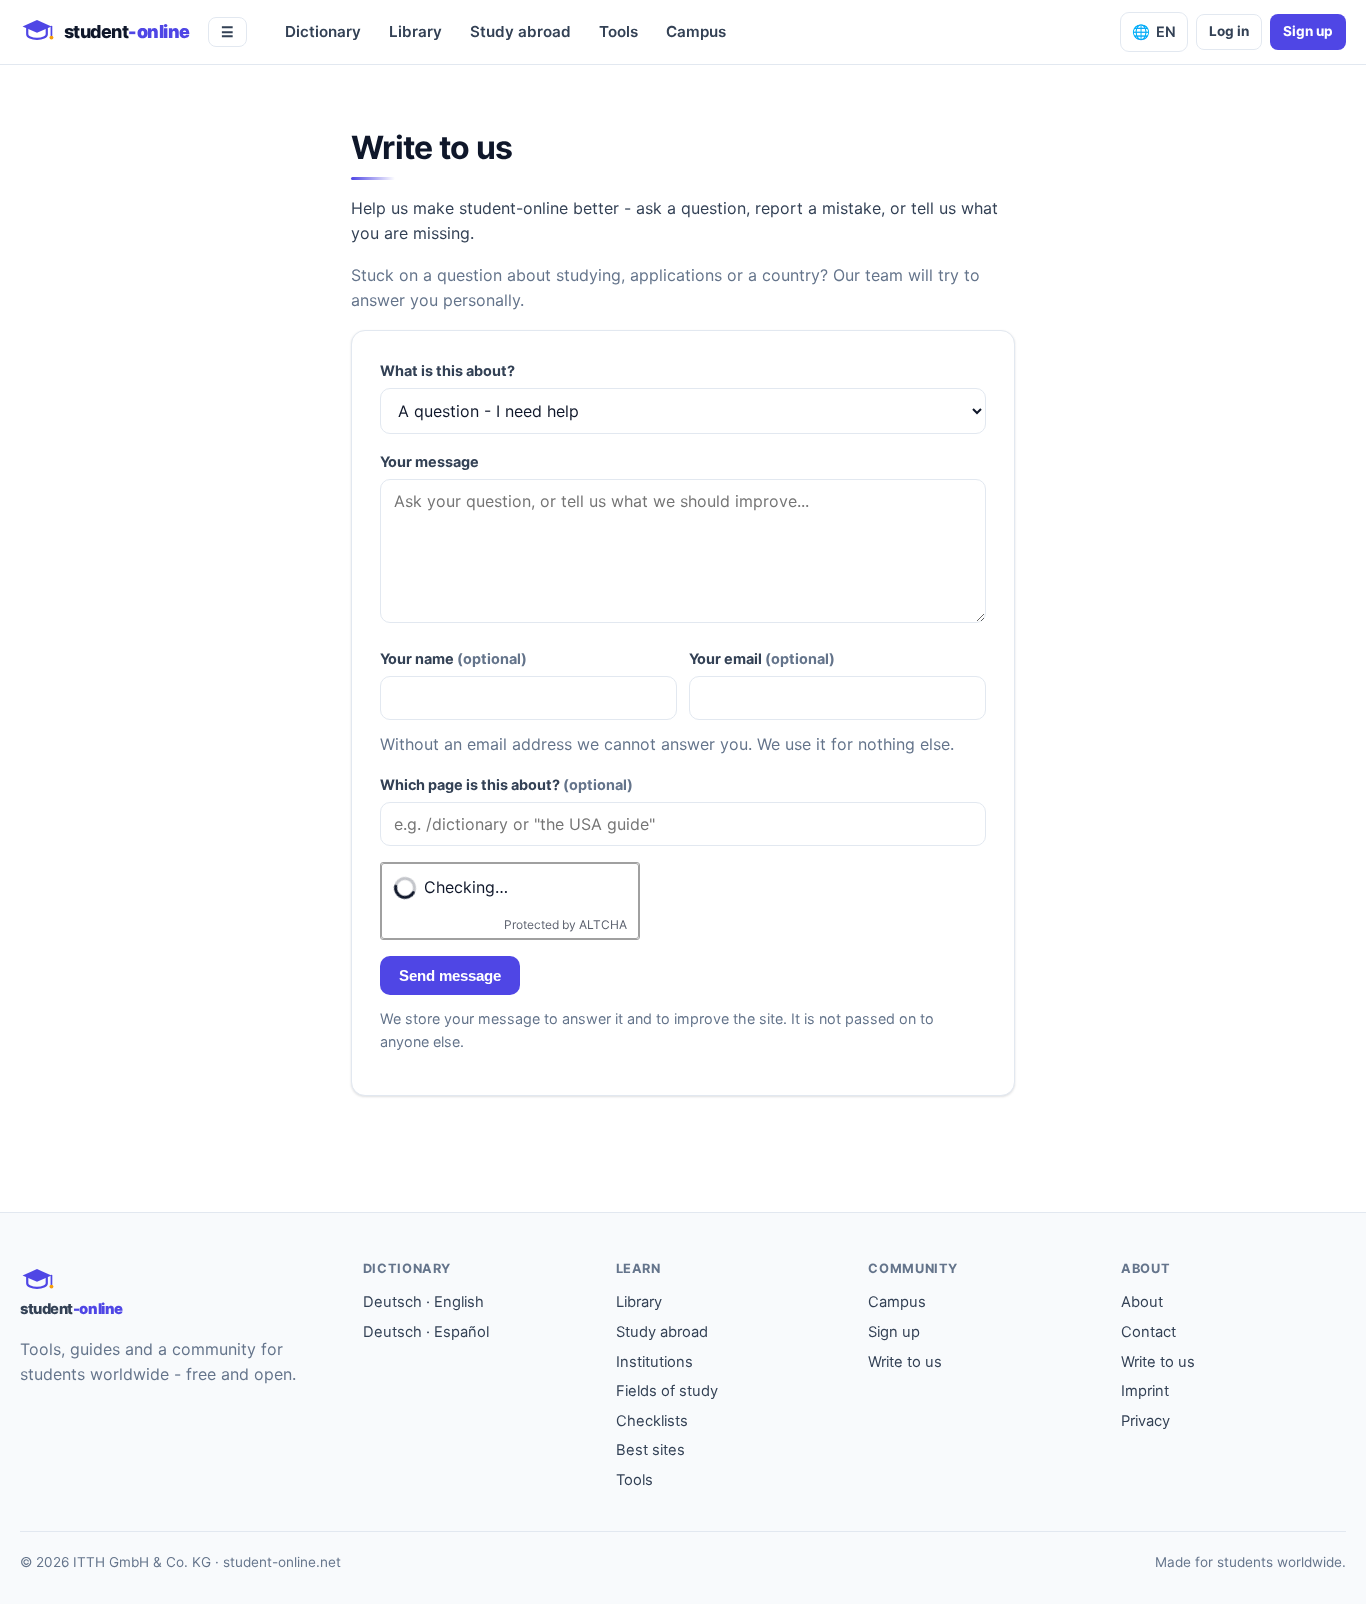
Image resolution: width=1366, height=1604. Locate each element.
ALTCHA (603, 924)
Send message (450, 975)
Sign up (1308, 31)
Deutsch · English (423, 1302)
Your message (429, 461)
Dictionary (323, 31)
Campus (696, 31)
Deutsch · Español (426, 1332)
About (1142, 1302)
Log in (1229, 31)
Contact (1148, 1332)
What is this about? (447, 370)
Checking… (466, 887)
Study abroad (520, 31)
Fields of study (667, 1391)
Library (415, 31)
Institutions (654, 1362)
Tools (618, 31)
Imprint (1145, 1391)
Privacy (1145, 1421)
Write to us (905, 1362)
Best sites (650, 1450)
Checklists (652, 1421)
